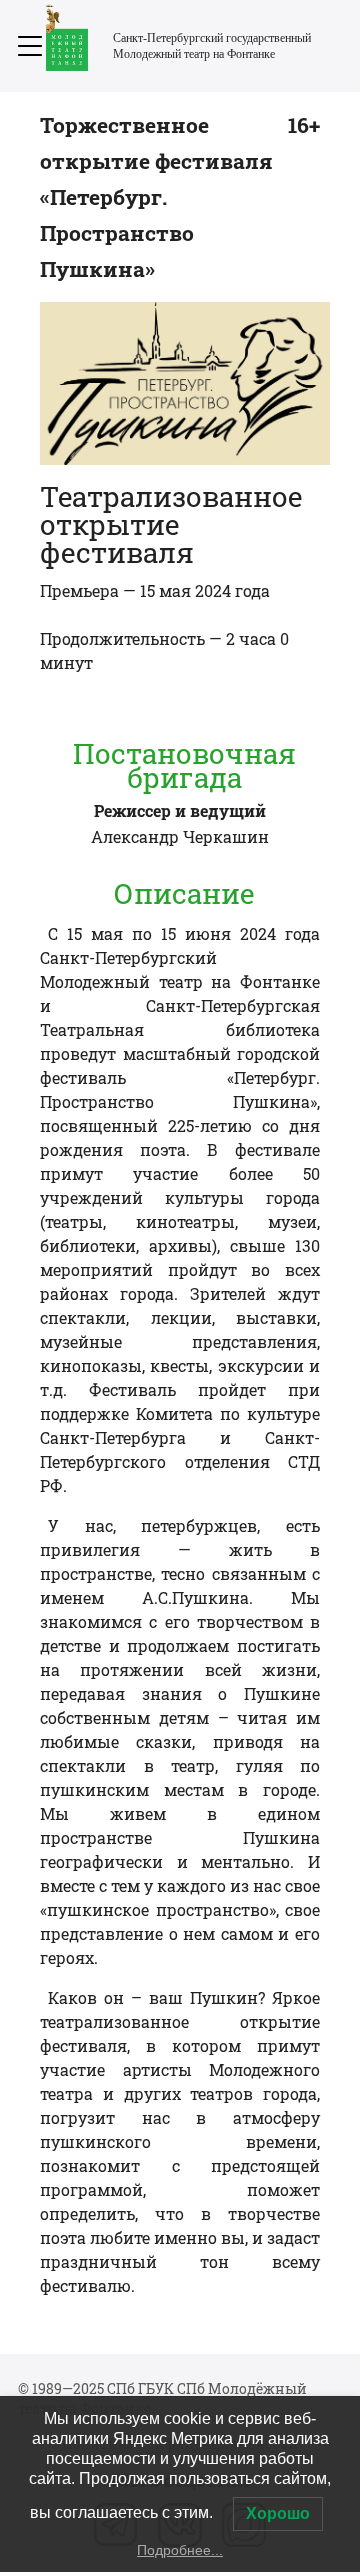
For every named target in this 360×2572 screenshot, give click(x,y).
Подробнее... (180, 2550)
